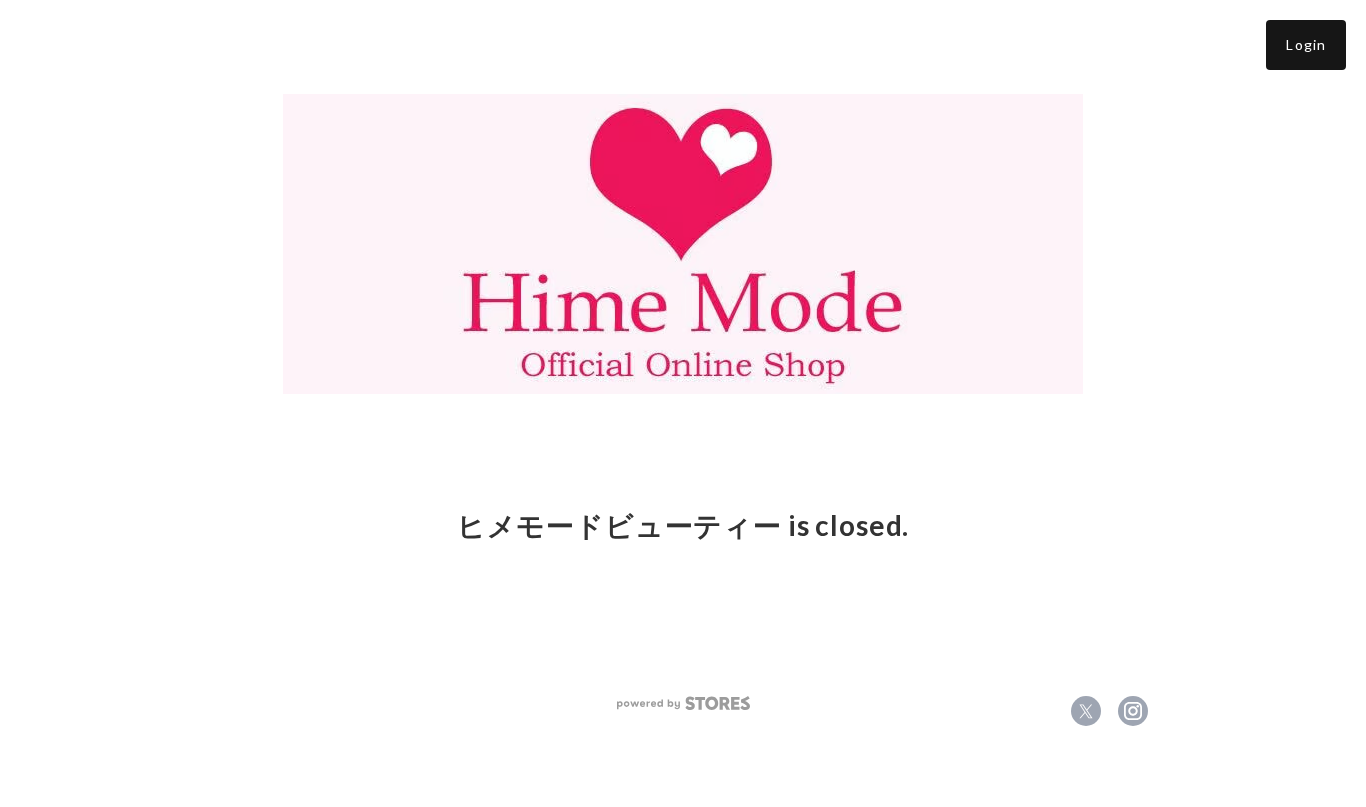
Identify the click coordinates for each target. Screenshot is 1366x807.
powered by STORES (683, 703)
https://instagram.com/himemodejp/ (1133, 711)
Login (1306, 44)
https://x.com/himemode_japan (1086, 711)
